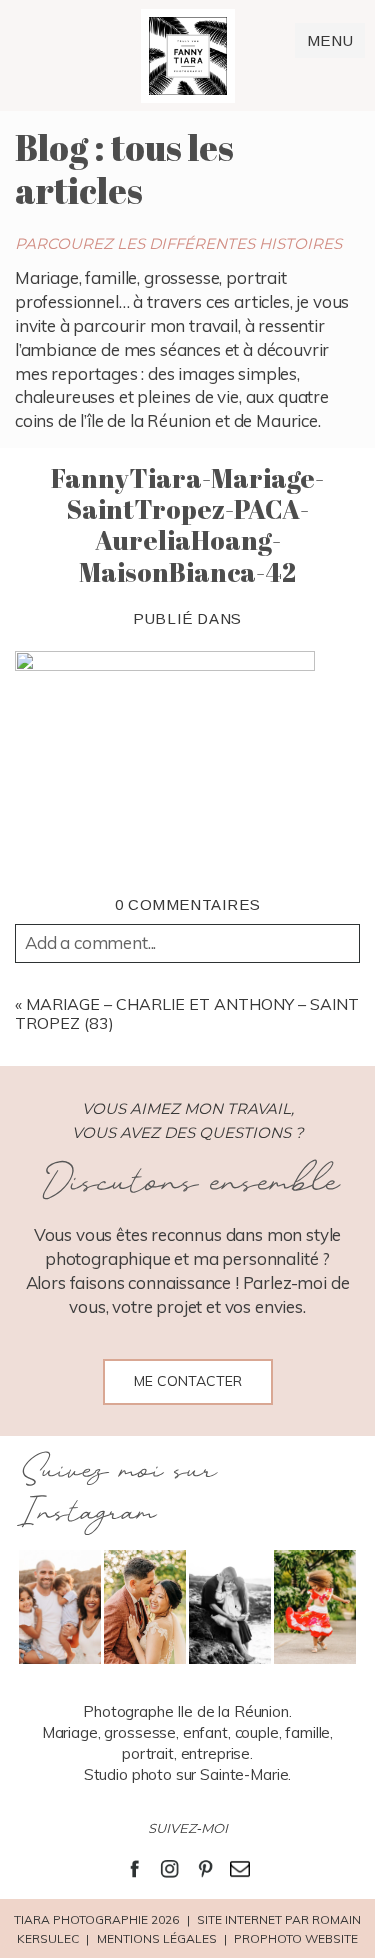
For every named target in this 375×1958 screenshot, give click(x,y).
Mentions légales (157, 1938)
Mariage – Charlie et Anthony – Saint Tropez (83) (187, 1013)
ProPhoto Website (296, 1938)
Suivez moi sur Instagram (117, 1492)
